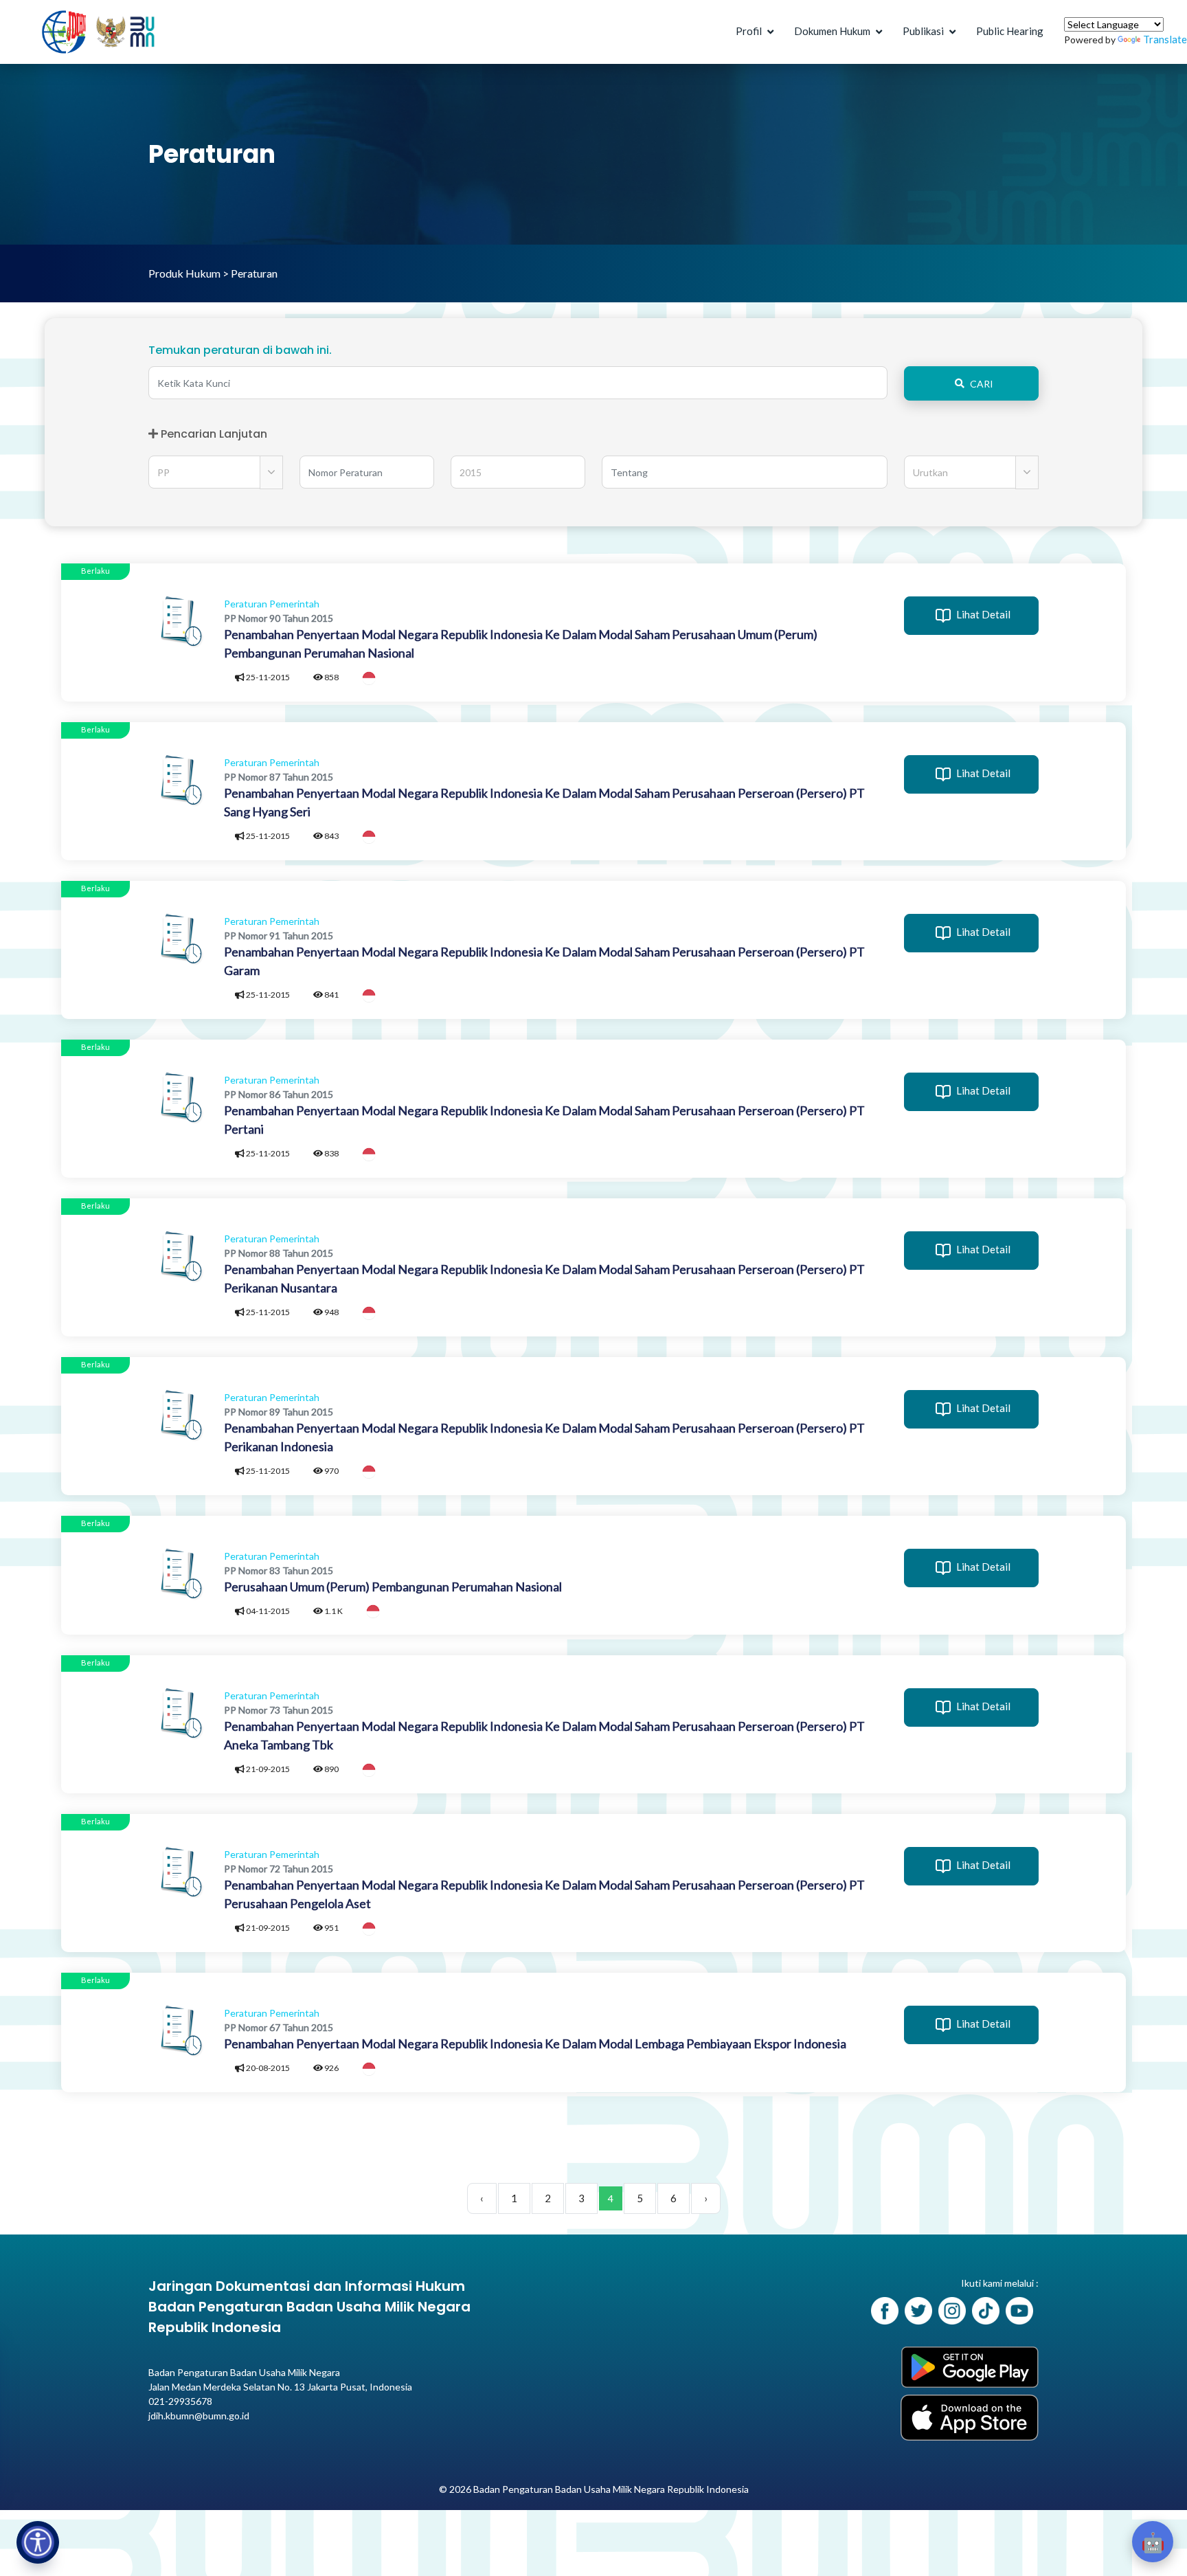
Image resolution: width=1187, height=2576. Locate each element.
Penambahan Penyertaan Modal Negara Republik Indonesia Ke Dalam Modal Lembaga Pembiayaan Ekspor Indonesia (535, 2043)
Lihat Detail (982, 614)
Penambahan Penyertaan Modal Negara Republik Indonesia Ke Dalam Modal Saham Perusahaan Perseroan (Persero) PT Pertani (544, 1120)
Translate (1165, 39)
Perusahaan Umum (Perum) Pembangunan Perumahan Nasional (393, 1587)
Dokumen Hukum (832, 31)
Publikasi (923, 31)
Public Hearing (1010, 31)
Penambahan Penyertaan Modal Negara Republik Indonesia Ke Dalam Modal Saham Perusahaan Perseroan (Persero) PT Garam (544, 961)
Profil (749, 31)
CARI (982, 384)
